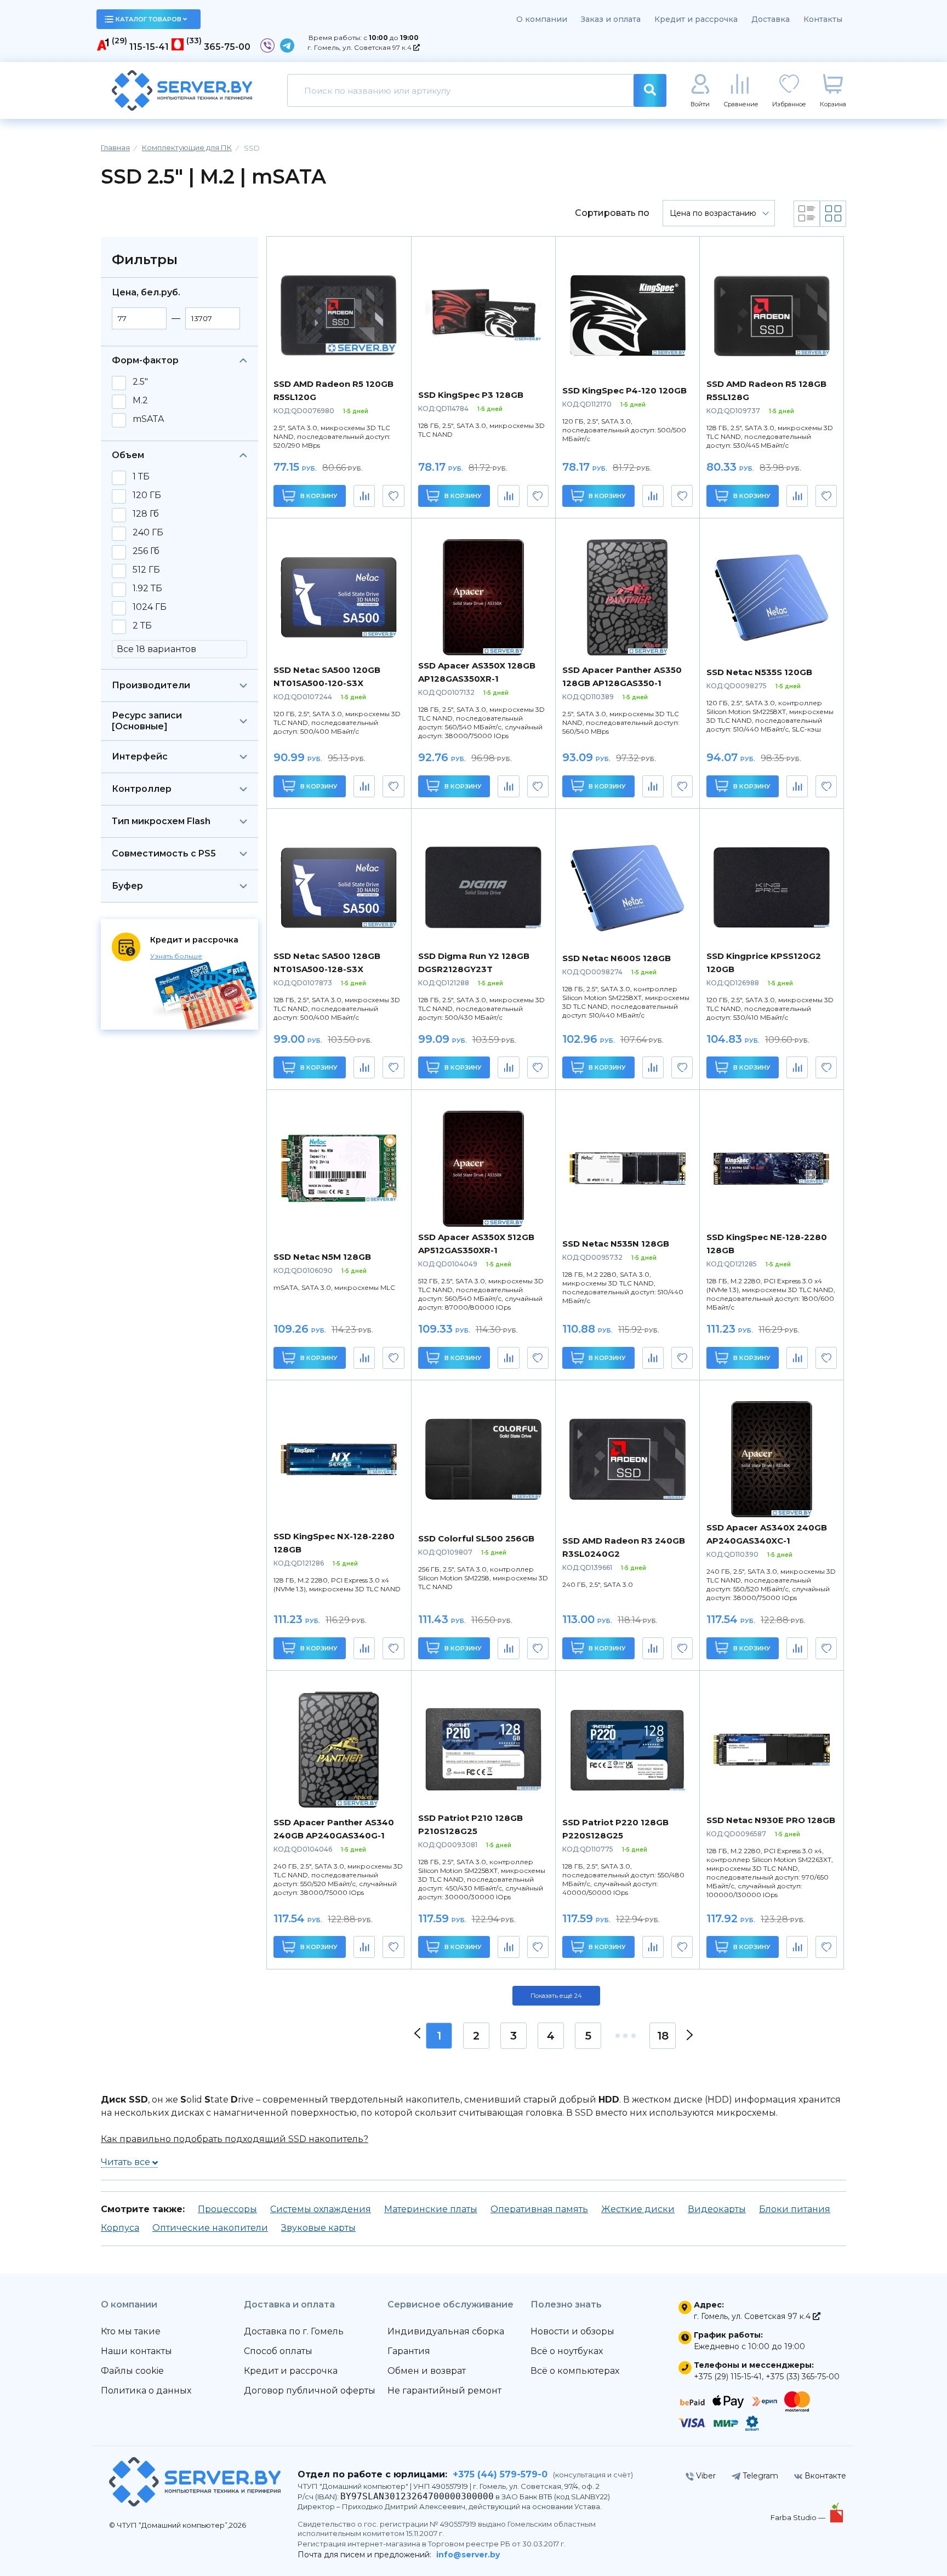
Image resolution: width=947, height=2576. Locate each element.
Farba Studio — (799, 2517)
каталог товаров (149, 19)
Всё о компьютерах (575, 2371)
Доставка (771, 19)
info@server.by (468, 2555)
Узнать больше (176, 956)
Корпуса (120, 2228)
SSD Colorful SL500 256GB (476, 1538)
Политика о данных (146, 2391)
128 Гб (146, 514)
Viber (705, 2476)
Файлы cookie (132, 2371)
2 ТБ (142, 626)
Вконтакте (824, 2476)
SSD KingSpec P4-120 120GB (624, 390)
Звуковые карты (318, 2228)
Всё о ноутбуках (567, 2351)
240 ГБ (148, 533)
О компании (542, 19)
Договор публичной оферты (310, 2391)
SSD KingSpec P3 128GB (471, 395)
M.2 (140, 401)
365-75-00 (227, 47)
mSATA (148, 419)
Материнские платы (431, 2209)
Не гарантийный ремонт (444, 2391)
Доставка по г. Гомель (294, 2331)
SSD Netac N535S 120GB (759, 672)
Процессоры (227, 2209)
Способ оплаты (278, 2351)
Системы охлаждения (321, 2209)
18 (663, 2036)
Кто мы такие (131, 2331)
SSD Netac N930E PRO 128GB (771, 1820)
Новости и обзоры (572, 2331)
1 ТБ (141, 477)
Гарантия (409, 2351)
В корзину (318, 496)
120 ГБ (147, 495)
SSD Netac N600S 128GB (617, 958)
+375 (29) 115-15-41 (728, 2377)
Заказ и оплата (611, 19)
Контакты (823, 19)
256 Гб (146, 551)
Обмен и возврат (427, 2371)
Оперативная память (539, 2209)
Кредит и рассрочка (696, 19)
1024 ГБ (150, 607)
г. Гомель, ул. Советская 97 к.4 (360, 47)
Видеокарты (717, 2209)
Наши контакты (136, 2351)
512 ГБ (146, 570)
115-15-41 (149, 47)
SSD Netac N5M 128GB (322, 1257)
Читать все (127, 2162)
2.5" (140, 382)
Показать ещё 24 (556, 1996)
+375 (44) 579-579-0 (500, 2474)
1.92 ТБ (147, 589)
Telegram (759, 2476)
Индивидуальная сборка (446, 2331)
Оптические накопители (210, 2228)
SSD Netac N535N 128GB (616, 1244)
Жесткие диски (638, 2209)
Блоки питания (795, 2209)
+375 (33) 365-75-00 (803, 2377)
